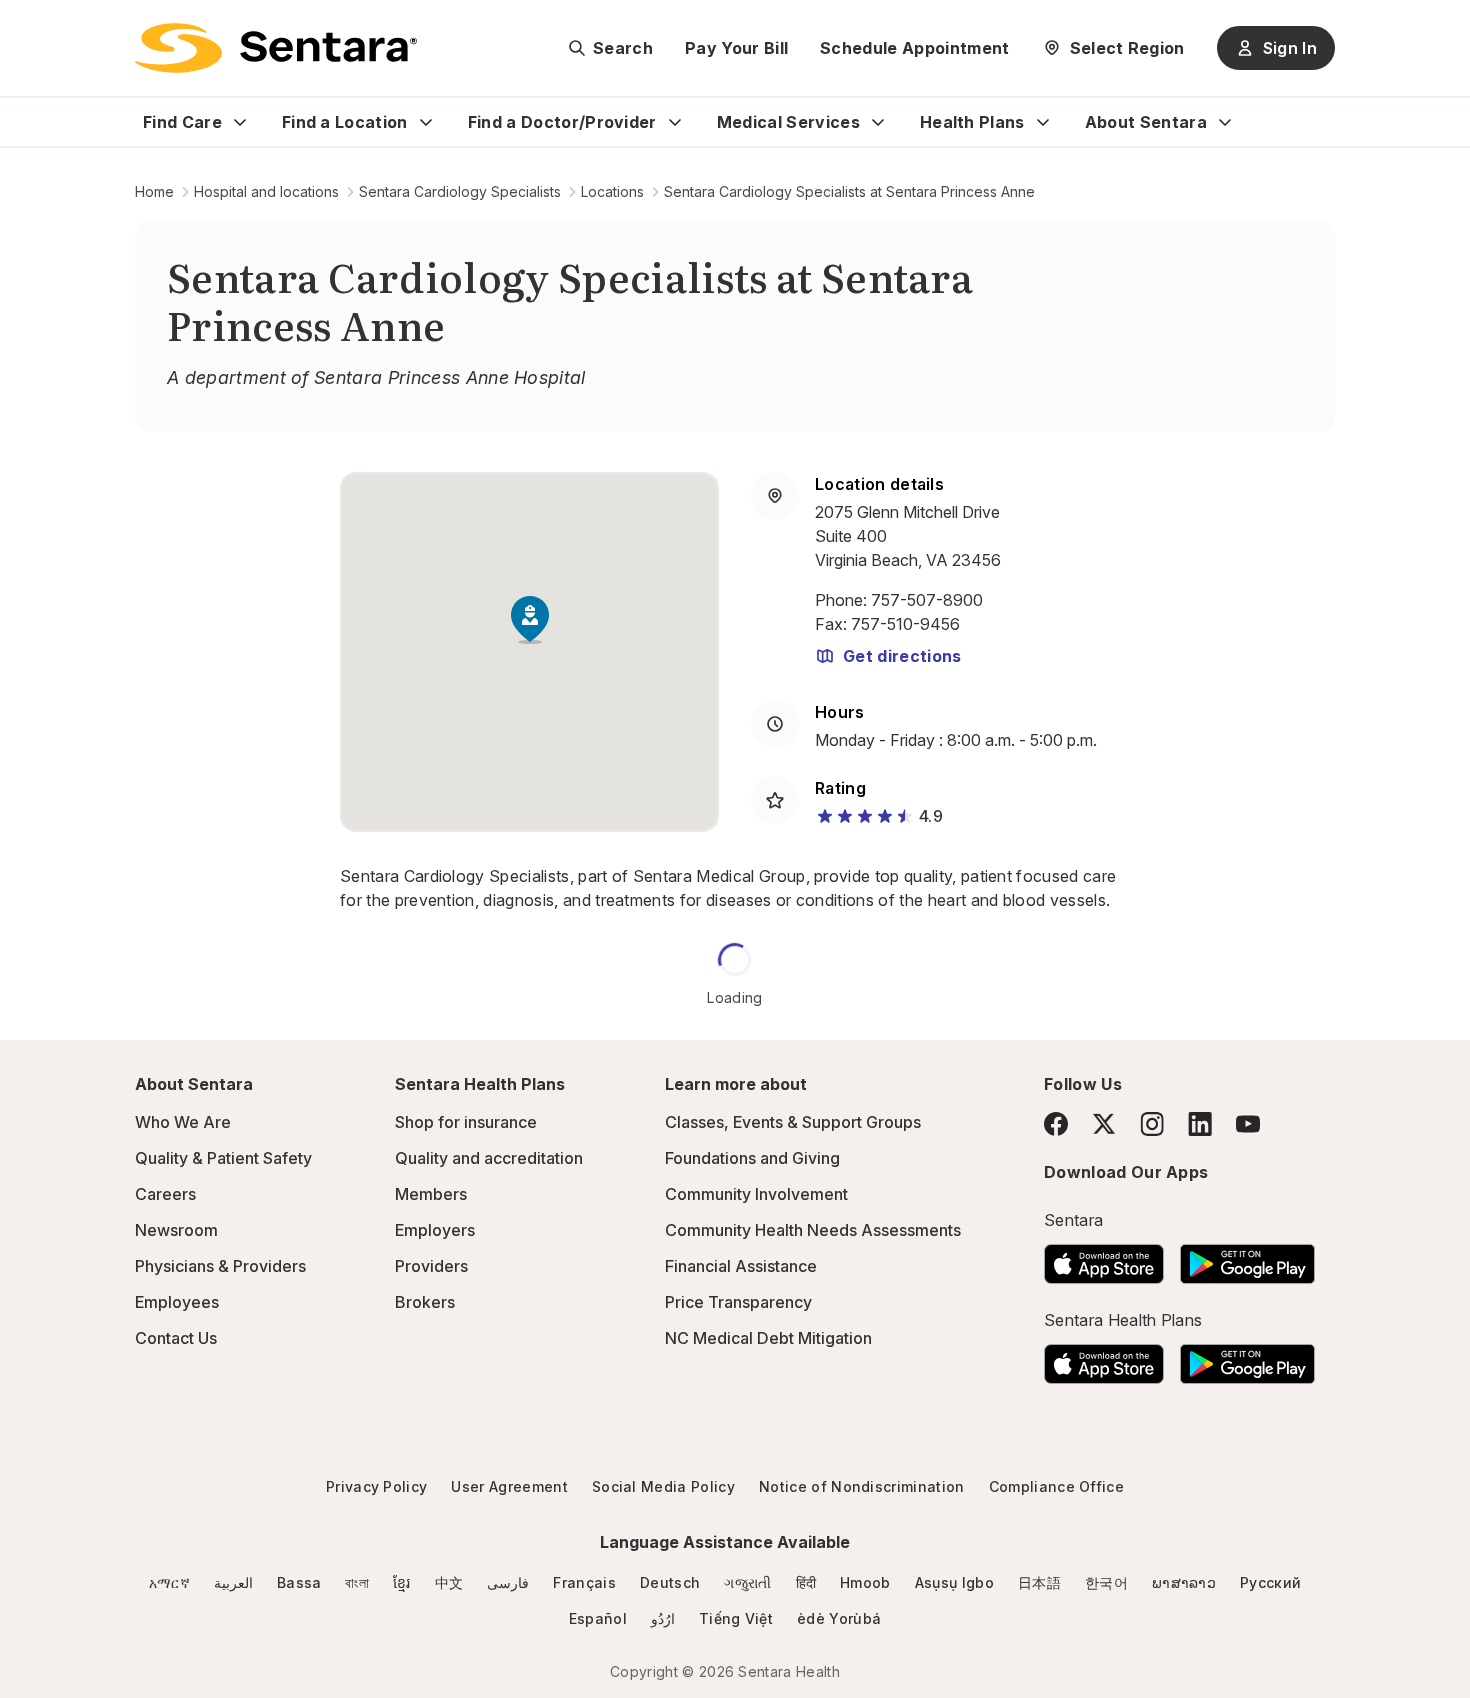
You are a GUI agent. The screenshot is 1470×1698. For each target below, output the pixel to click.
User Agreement (509, 1486)
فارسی (508, 1582)
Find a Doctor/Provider (562, 122)
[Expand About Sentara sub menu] (1225, 122)
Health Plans (972, 122)
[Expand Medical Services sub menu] (878, 122)
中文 (449, 1582)
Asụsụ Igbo (954, 1582)
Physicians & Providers (220, 1266)
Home (154, 191)
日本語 (1039, 1582)
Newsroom (176, 1230)
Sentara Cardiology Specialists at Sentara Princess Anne (849, 191)
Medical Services (788, 122)
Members (431, 1194)
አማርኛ (169, 1582)
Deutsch (670, 1582)
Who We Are (183, 1122)
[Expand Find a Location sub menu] (426, 122)
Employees (177, 1302)
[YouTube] (1248, 1124)
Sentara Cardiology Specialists (460, 191)
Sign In (1290, 48)
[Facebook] (1056, 1124)
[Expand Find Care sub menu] (240, 122)
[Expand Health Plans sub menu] (1043, 122)
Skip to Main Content (30, 28)
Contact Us (176, 1338)
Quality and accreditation (489, 1158)
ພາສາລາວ (1184, 1582)
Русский (1270, 1582)
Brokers (425, 1302)
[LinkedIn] (1200, 1123)
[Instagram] (1152, 1123)
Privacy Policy (376, 1486)
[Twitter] (1104, 1124)
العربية (233, 1582)
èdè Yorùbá (839, 1618)
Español (598, 1618)
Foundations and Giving (752, 1158)
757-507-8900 (927, 600)
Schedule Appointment (914, 48)
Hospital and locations (266, 191)
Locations (612, 191)
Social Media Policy (663, 1486)
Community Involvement (756, 1194)
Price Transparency (738, 1302)
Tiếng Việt (736, 1618)
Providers (431, 1266)
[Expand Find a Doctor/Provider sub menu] (675, 122)
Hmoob (865, 1582)
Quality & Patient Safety (223, 1158)
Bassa (299, 1582)
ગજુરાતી (747, 1582)
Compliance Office (1056, 1486)
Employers (435, 1230)
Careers (165, 1194)
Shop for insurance (466, 1122)
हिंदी (806, 1582)
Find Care (182, 122)
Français (584, 1582)
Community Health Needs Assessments (813, 1230)
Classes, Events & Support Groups (793, 1122)
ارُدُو (663, 1618)
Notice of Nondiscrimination (862, 1486)
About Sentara (1146, 122)
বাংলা (357, 1582)
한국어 (1106, 1582)
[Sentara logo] (276, 48)
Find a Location (345, 122)
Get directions (902, 656)
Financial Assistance (741, 1266)
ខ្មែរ (402, 1582)
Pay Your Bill (736, 48)
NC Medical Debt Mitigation (768, 1338)
